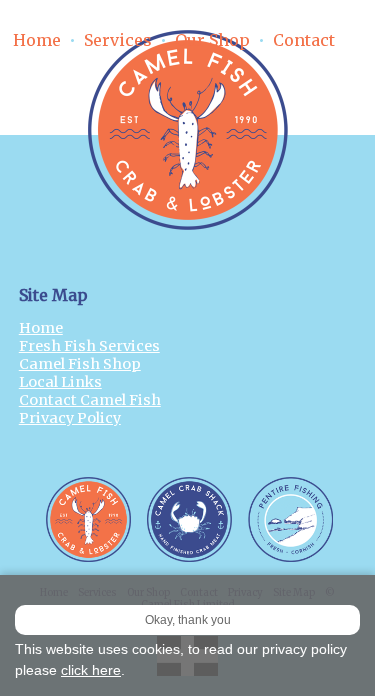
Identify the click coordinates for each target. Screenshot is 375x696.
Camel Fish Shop (80, 364)
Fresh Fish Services (89, 346)
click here (91, 670)
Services (118, 40)
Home (37, 40)
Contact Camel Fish (90, 400)
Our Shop (212, 40)
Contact (304, 40)
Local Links (60, 382)
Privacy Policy (70, 418)
